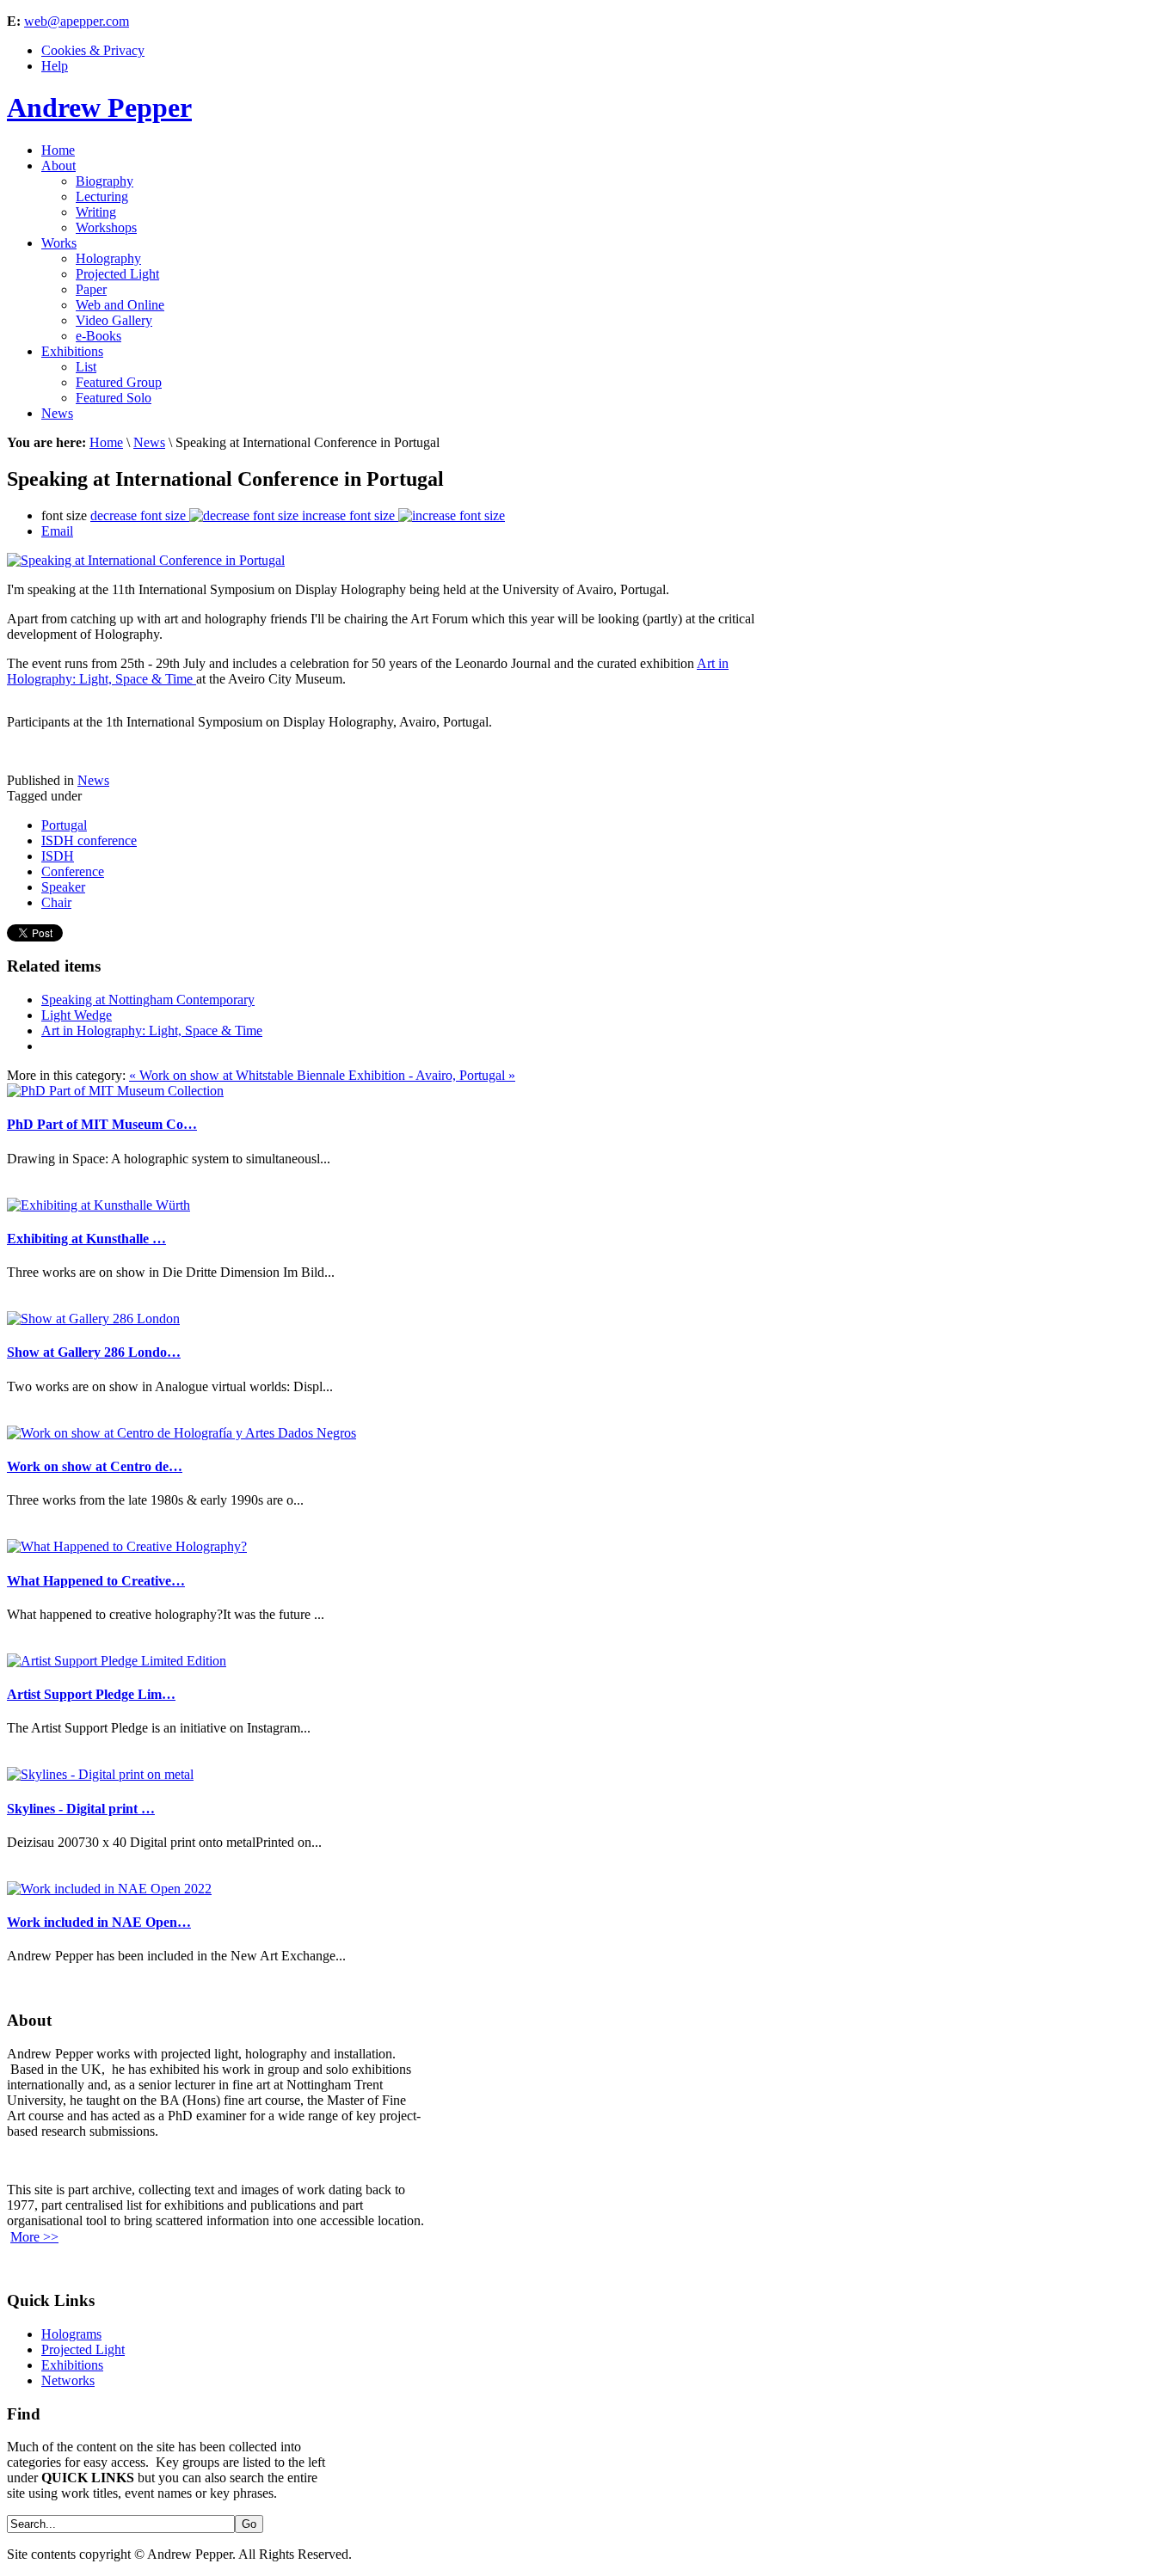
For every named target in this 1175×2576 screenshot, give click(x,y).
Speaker (63, 887)
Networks (68, 2380)
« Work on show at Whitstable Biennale (239, 1075)
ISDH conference (89, 840)
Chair (56, 902)
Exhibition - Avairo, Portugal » (432, 1075)
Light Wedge (77, 1015)
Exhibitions (72, 2365)
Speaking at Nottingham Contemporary (148, 1000)
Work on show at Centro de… (95, 1466)
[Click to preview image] (146, 560)
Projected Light (83, 2349)
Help (55, 66)
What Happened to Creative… (96, 1581)
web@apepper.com (77, 21)
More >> (34, 2237)
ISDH (58, 856)
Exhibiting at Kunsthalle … (86, 1239)
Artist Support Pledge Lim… (91, 1694)
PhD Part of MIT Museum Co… (102, 1124)
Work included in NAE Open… (99, 1922)
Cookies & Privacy (93, 50)
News (149, 442)
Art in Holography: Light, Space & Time (152, 1030)
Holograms (71, 2334)
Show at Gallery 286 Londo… (94, 1352)
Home (106, 442)
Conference (73, 871)
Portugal (64, 825)
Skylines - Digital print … (81, 1809)
